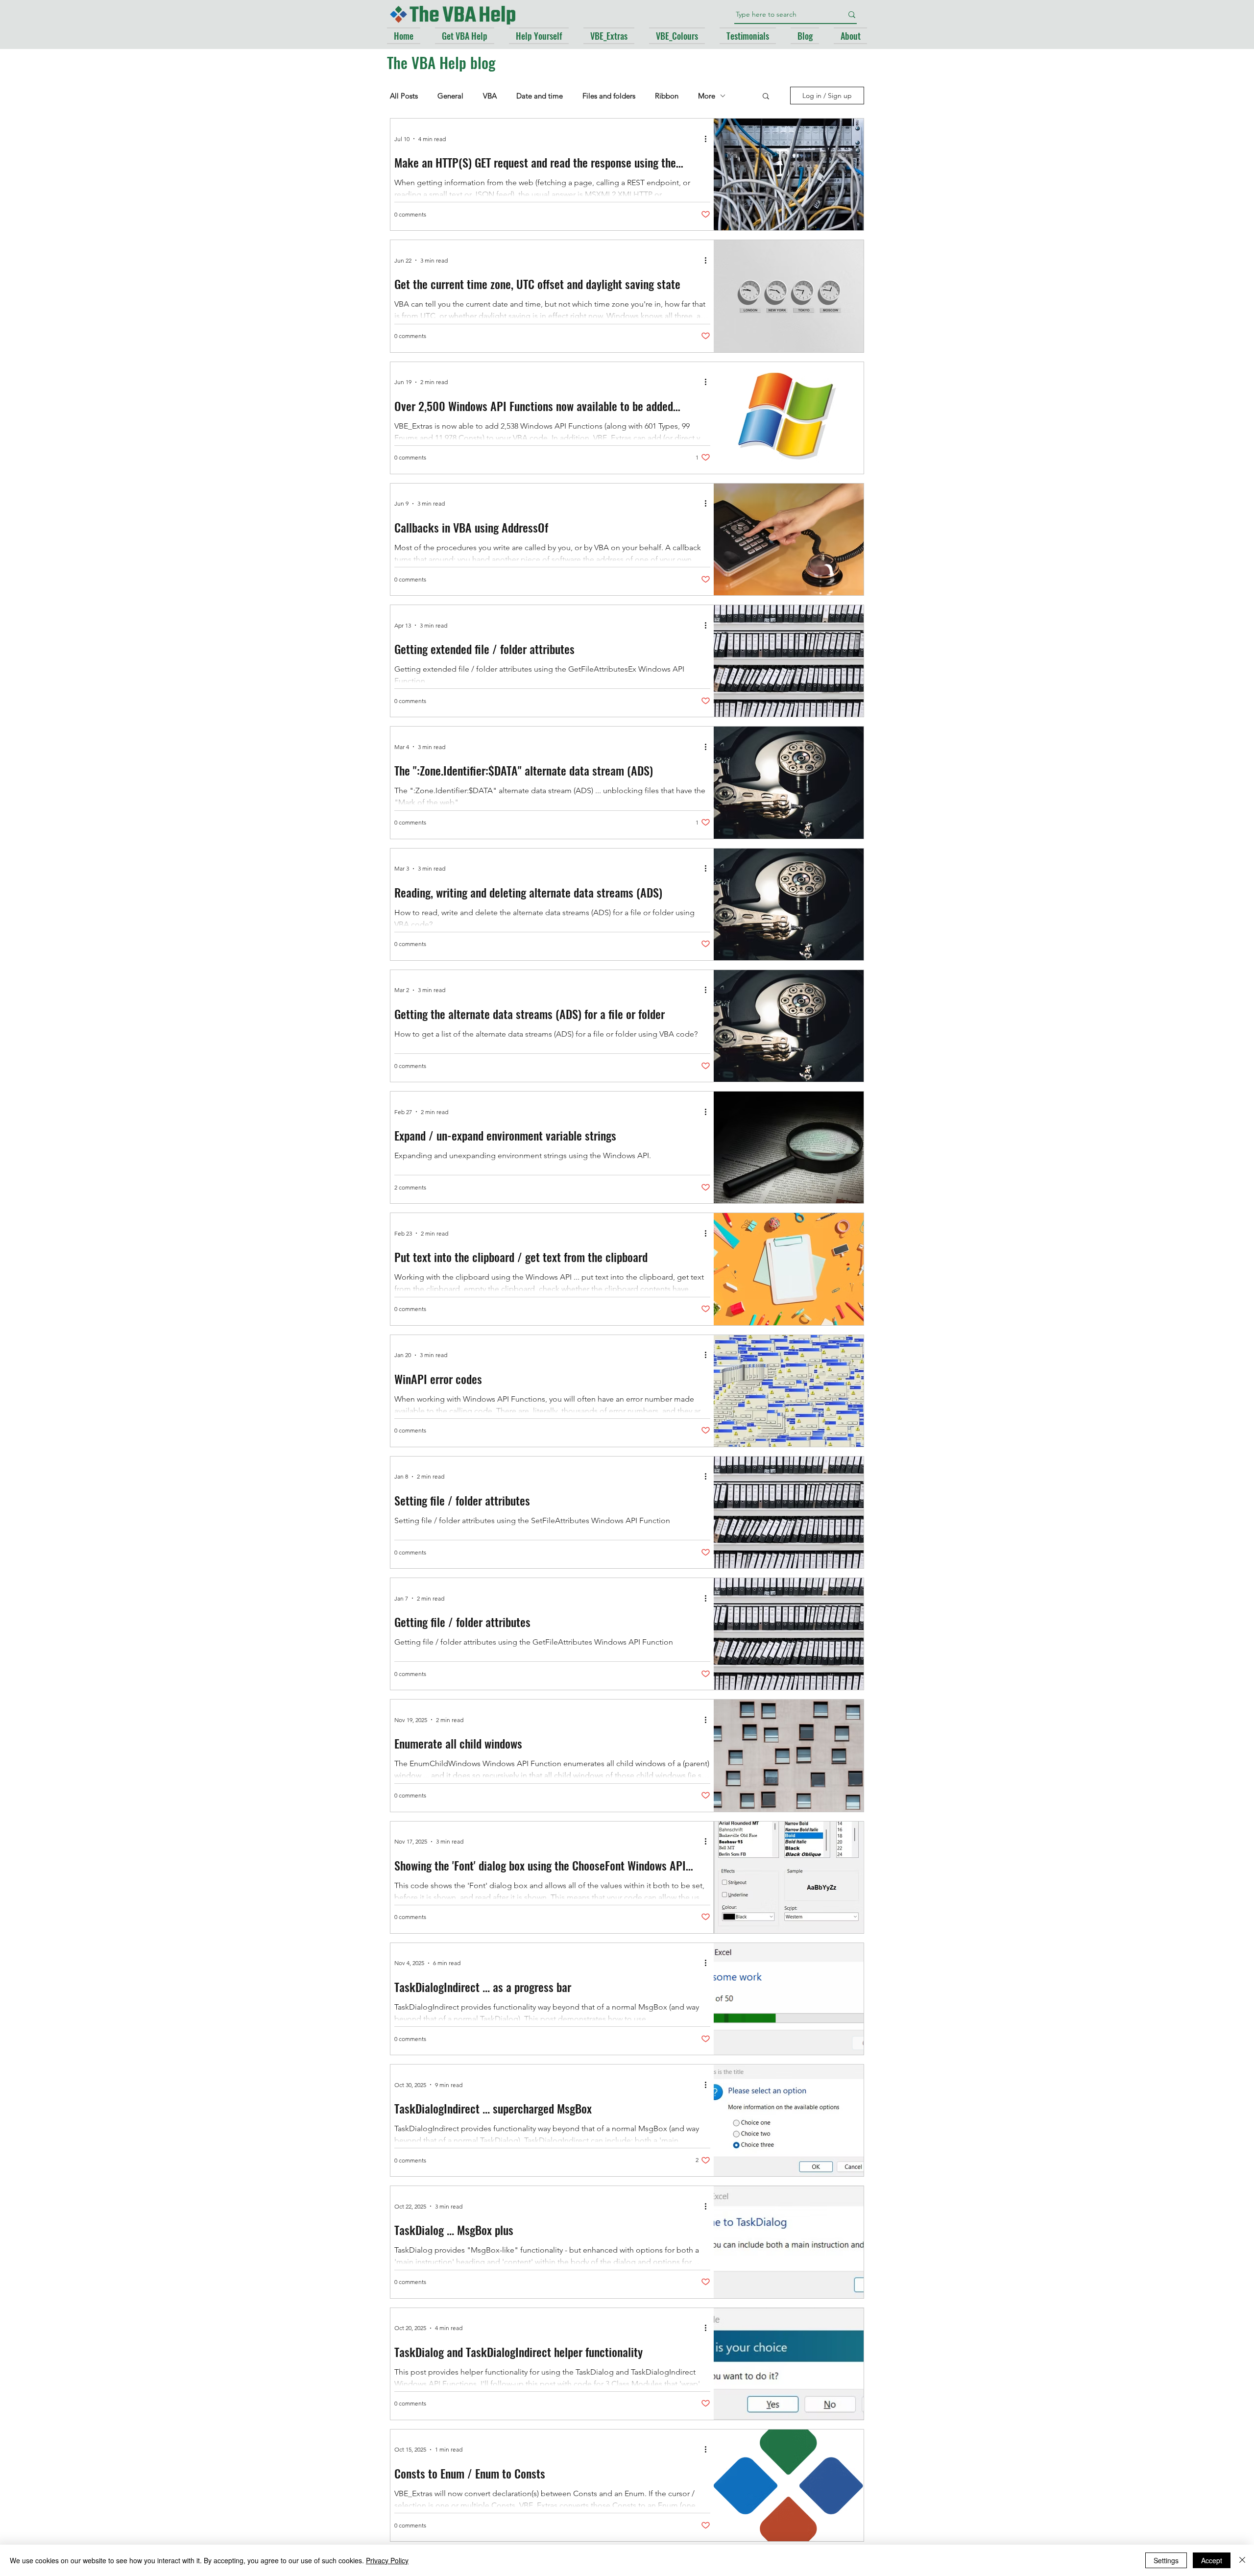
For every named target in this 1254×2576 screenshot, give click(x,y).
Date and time (540, 96)
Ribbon (667, 96)
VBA (490, 96)
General (450, 96)
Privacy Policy (387, 2560)
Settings (1166, 2560)
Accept (1212, 2560)
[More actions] (709, 139)
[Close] (1242, 2560)
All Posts (404, 96)
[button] (766, 97)
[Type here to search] (852, 14)
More (707, 96)
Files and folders (609, 96)
